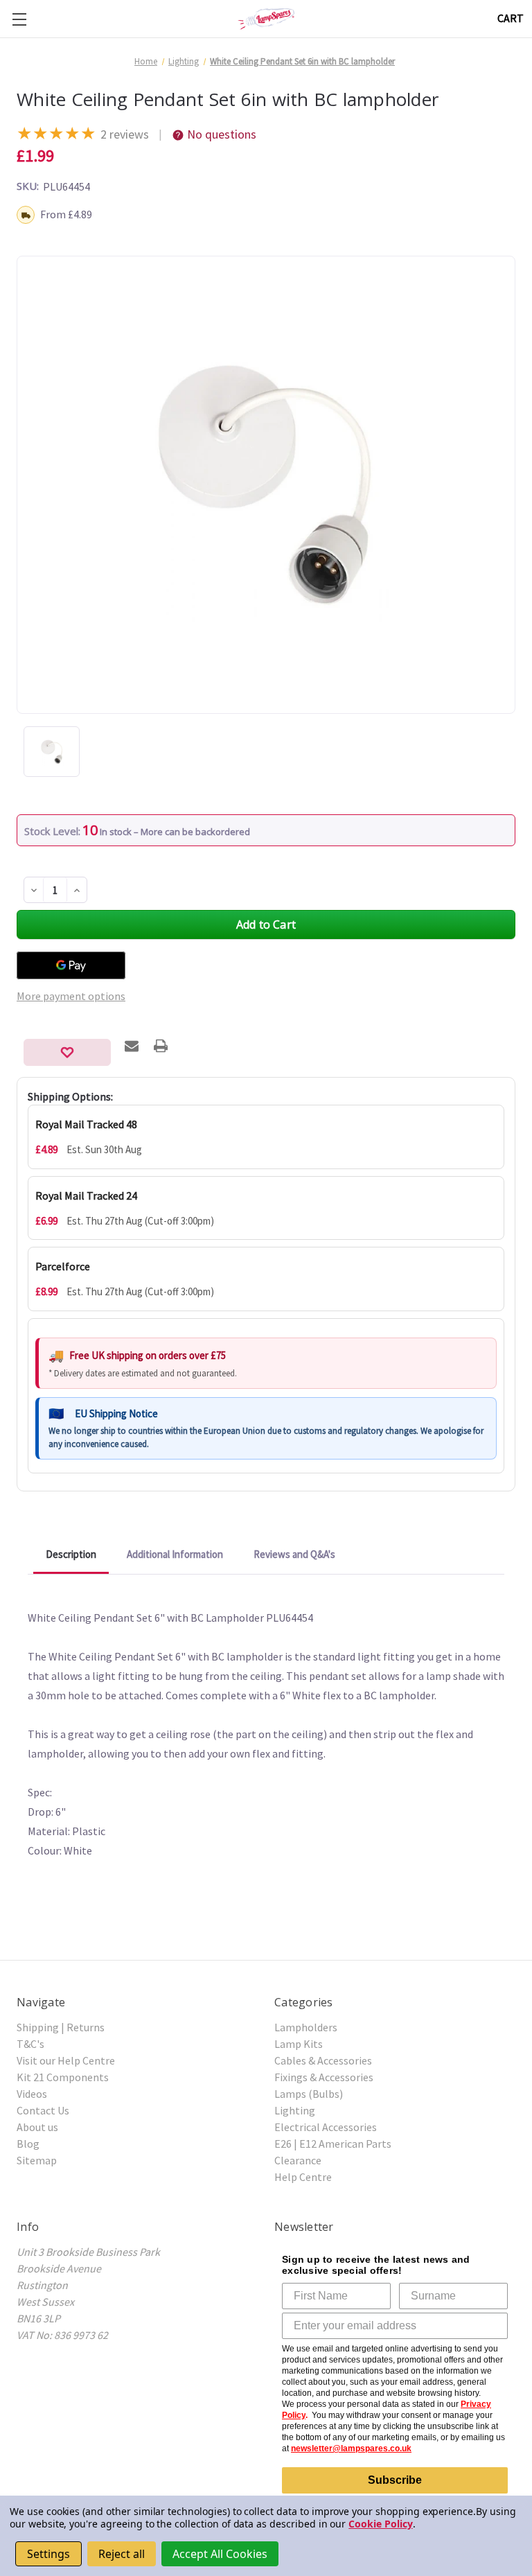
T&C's (30, 2044)
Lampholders (306, 2027)
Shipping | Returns (61, 2027)
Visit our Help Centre (66, 2060)
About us (37, 2127)
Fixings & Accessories (324, 2077)
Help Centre (303, 2177)
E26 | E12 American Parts (333, 2144)
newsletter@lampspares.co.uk (351, 2448)
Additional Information (175, 1554)
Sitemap (37, 2160)
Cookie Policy (380, 2524)
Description (71, 1554)
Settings (48, 2554)
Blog (28, 2144)
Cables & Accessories (323, 2060)
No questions (222, 134)
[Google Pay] (71, 965)
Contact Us (43, 2110)
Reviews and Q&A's (294, 1554)
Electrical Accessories (326, 2127)
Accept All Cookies (220, 2554)
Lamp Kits (299, 2044)
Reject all (122, 2554)
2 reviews (125, 134)
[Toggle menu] (19, 19)
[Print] (161, 1046)
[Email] (132, 1046)
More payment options (71, 996)
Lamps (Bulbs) (309, 2094)
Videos (32, 2094)
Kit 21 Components (63, 2077)
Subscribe (395, 2480)
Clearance (298, 2160)
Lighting (295, 2110)
